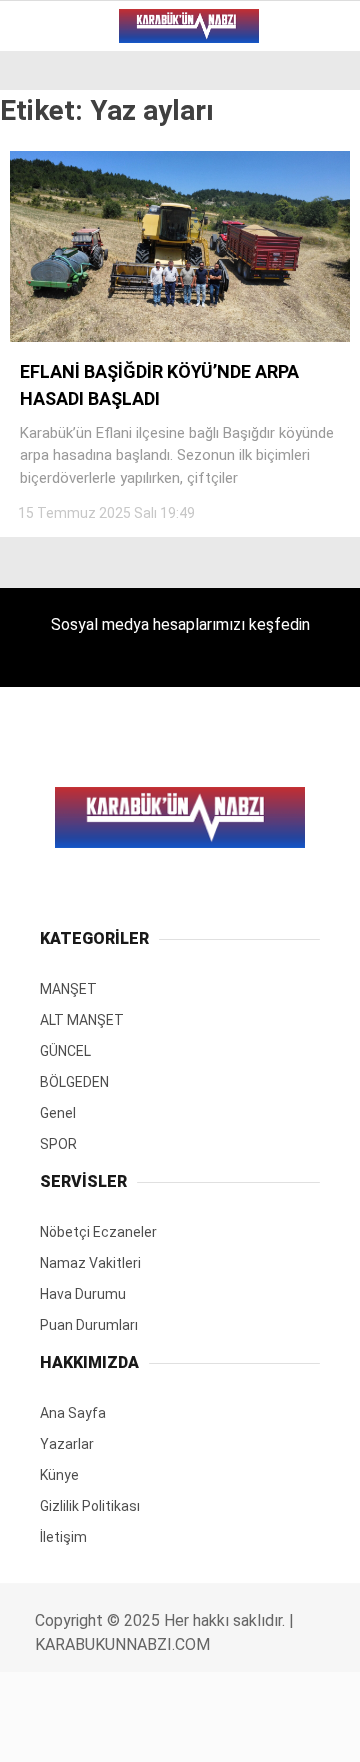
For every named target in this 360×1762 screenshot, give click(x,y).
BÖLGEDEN (65, 245)
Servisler (65, 367)
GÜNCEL (57, 205)
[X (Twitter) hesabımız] (115, 1729)
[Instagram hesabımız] (172, 1729)
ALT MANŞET (73, 164)
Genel (52, 286)
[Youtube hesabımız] (228, 1729)
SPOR (47, 326)
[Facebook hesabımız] (59, 1729)
